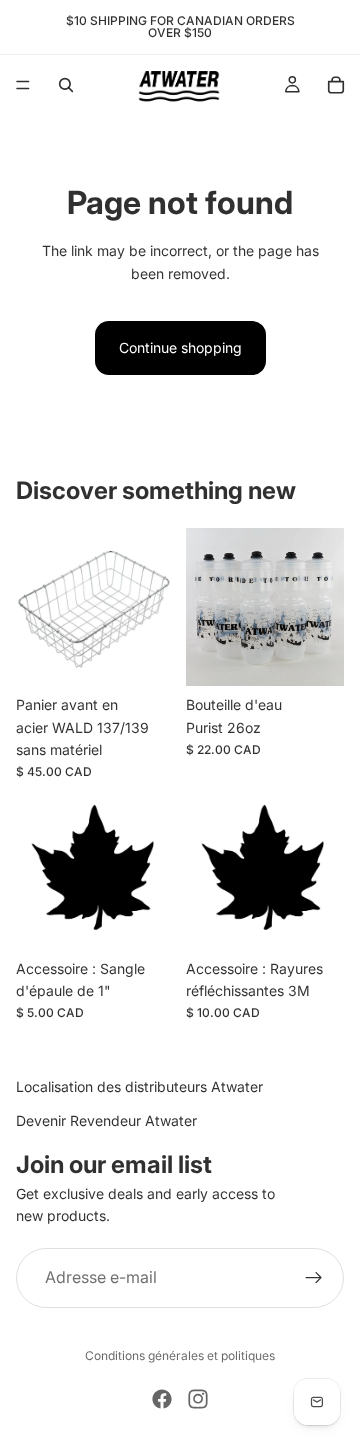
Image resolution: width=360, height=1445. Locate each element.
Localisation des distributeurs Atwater (139, 1086)
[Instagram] (198, 1399)
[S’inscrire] (314, 1277)
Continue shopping (180, 347)
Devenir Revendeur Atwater (106, 1120)
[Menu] (23, 85)
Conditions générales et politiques (180, 1355)
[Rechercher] (66, 85)
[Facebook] (162, 1399)
